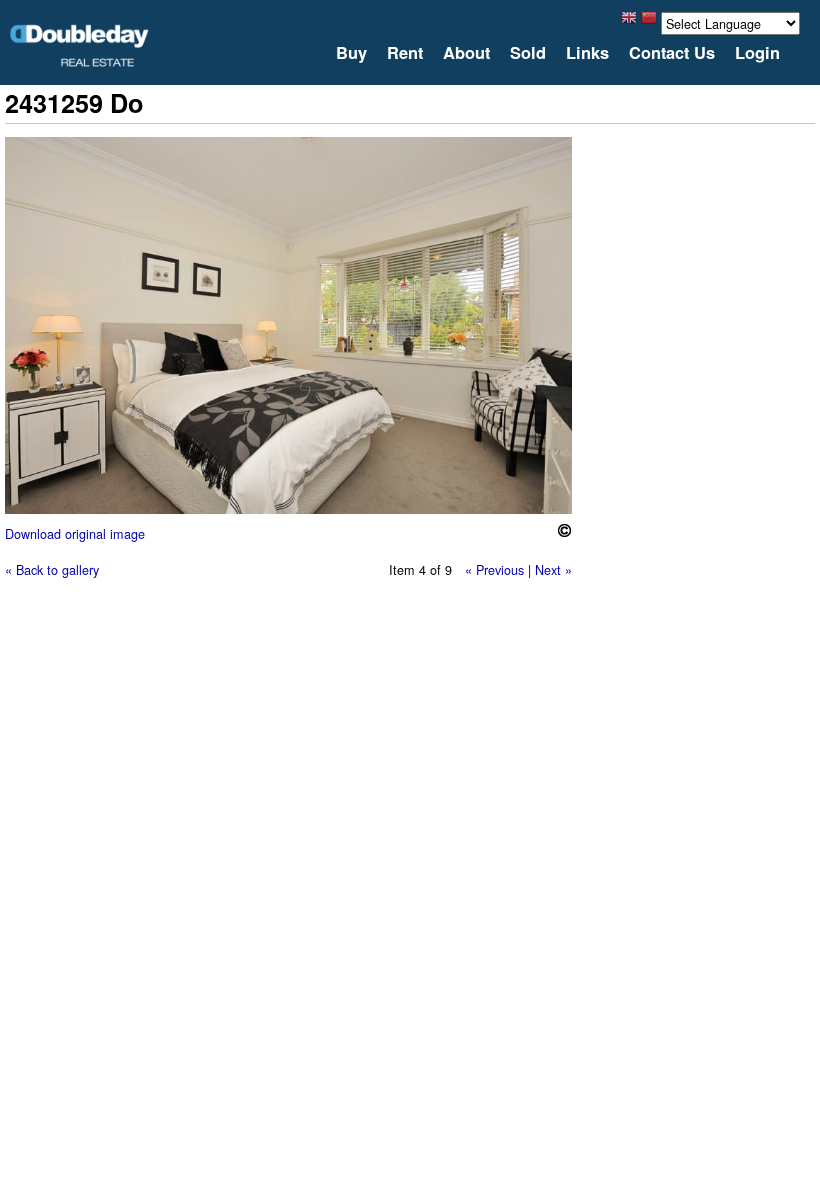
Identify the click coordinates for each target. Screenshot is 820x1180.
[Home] (80, 45)
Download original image (75, 533)
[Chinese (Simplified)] (649, 22)
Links (587, 53)
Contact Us (672, 53)
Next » (553, 569)
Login (757, 53)
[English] (629, 22)
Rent (405, 53)
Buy (351, 53)
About (466, 53)
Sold (528, 53)
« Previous (494, 569)
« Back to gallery (52, 569)
